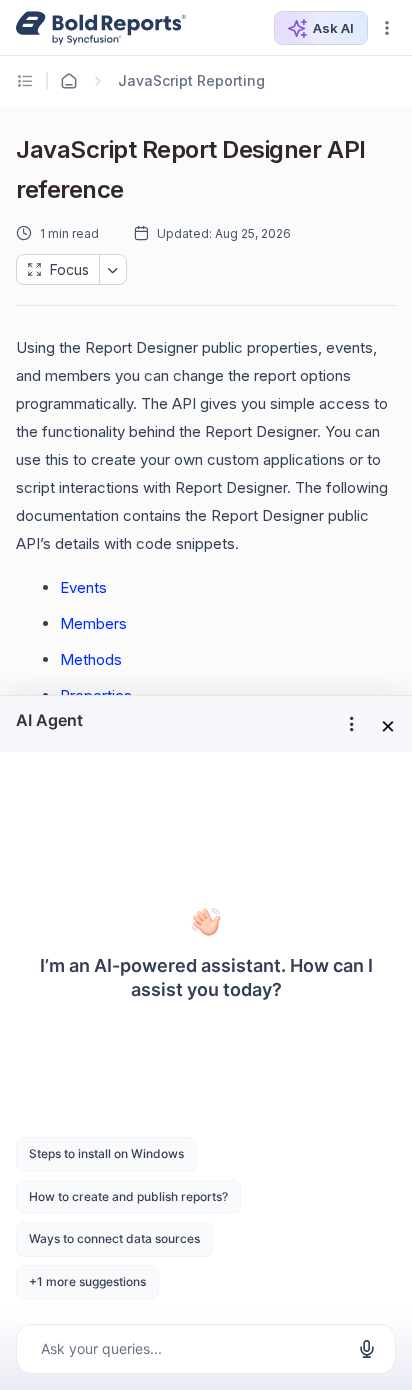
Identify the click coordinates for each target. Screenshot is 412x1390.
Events (83, 587)
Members (93, 623)
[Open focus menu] (113, 269)
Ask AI (333, 28)
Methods (91, 659)
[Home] (69, 81)
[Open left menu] (28, 81)
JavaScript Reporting (191, 80)
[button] (387, 28)
